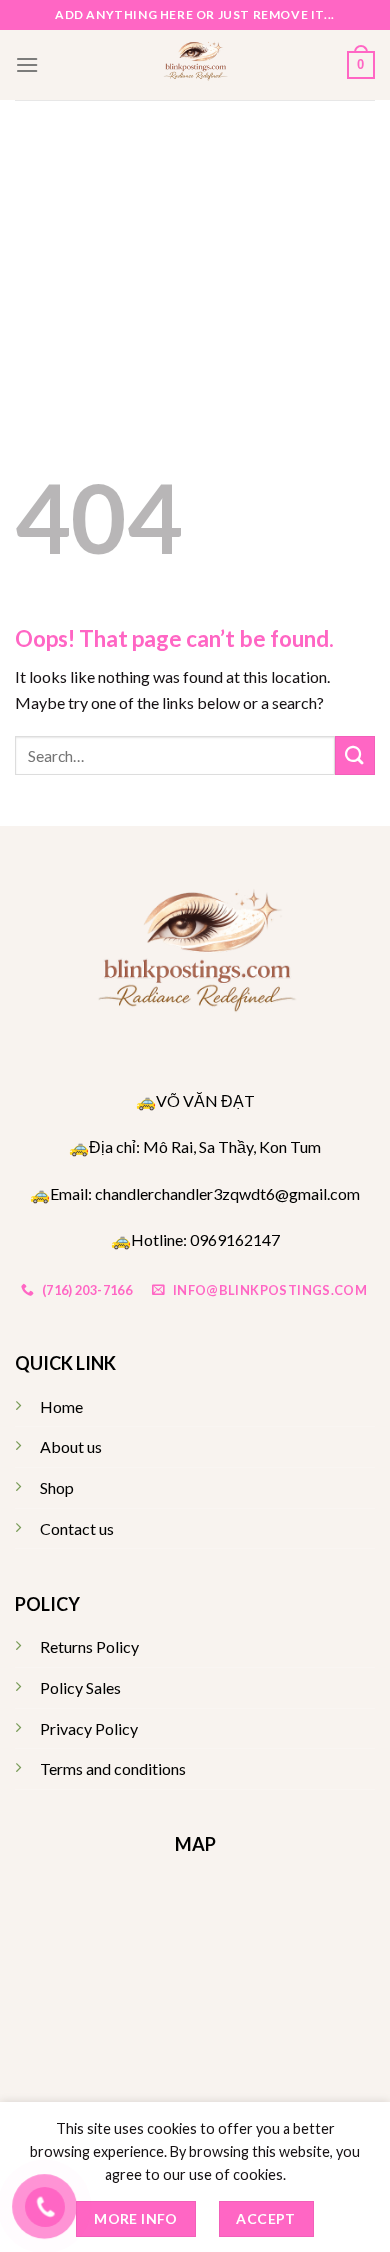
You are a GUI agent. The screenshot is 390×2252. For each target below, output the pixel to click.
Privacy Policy (89, 1728)
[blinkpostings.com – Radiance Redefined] (195, 65)
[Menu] (27, 64)
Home (61, 1406)
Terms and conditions (113, 1768)
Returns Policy (89, 1646)
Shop (57, 1487)
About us (71, 1446)
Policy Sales (80, 1687)
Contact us (77, 1528)
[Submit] (355, 755)
